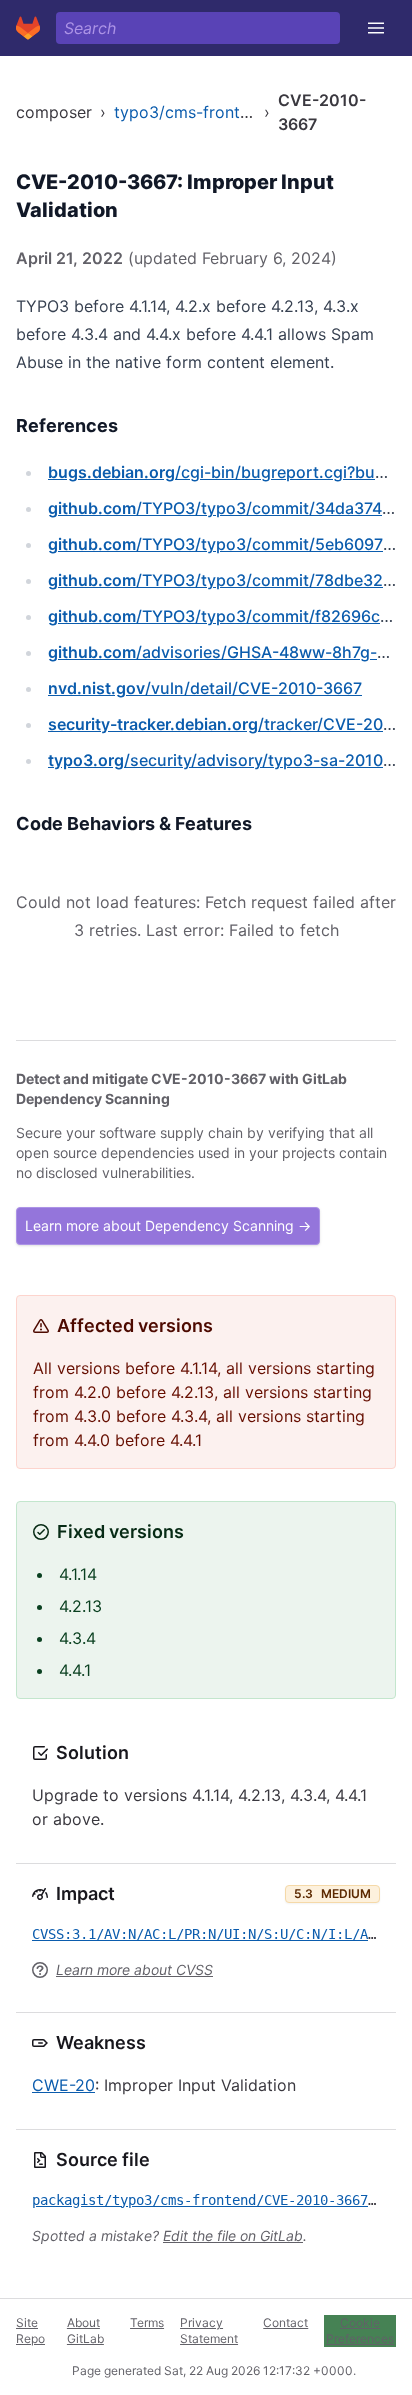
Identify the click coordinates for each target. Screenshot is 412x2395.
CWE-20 (63, 2085)
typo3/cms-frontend (191, 112)
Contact (285, 2322)
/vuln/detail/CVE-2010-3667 (205, 688)
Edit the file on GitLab (233, 2235)
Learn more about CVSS (134, 1969)
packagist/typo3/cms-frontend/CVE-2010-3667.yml (216, 2200)
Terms (147, 2322)
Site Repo (30, 2330)
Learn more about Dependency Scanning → (168, 1225)
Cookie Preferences (360, 2330)
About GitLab (85, 2330)
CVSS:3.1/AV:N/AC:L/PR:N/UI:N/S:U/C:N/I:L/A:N (208, 1934)
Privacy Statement (209, 2330)
